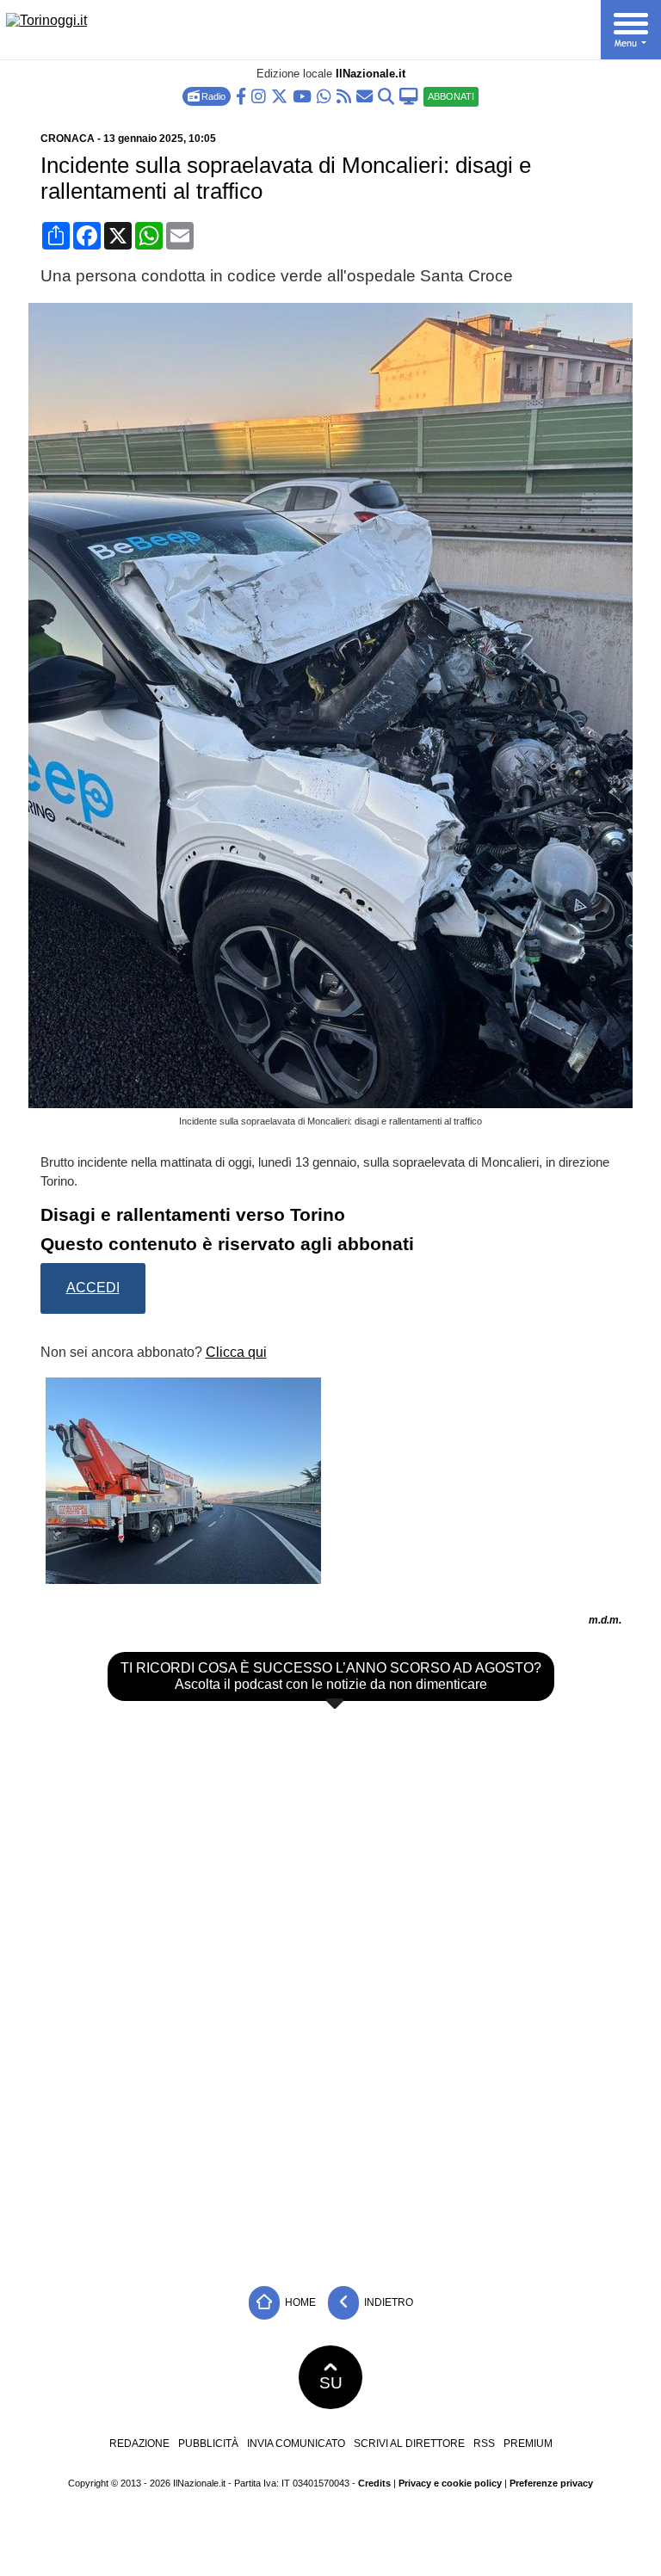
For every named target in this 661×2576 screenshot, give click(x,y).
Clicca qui (236, 1352)
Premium (528, 2444)
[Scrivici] (364, 95)
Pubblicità (208, 2444)
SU (331, 2383)
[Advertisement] (330, 2148)
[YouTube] (302, 95)
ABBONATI (451, 96)
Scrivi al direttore (409, 2444)
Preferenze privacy (551, 2483)
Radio (212, 96)
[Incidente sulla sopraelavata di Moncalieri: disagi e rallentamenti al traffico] (337, 1103)
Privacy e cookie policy (450, 2483)
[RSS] (344, 95)
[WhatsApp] (324, 95)
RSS (484, 2444)
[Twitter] (279, 95)
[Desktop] (409, 95)
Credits (374, 2483)
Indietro (387, 2302)
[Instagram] (259, 95)
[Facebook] (241, 95)
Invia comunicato (296, 2444)
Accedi (93, 1288)
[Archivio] (386, 95)
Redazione (139, 2444)
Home (299, 2302)
